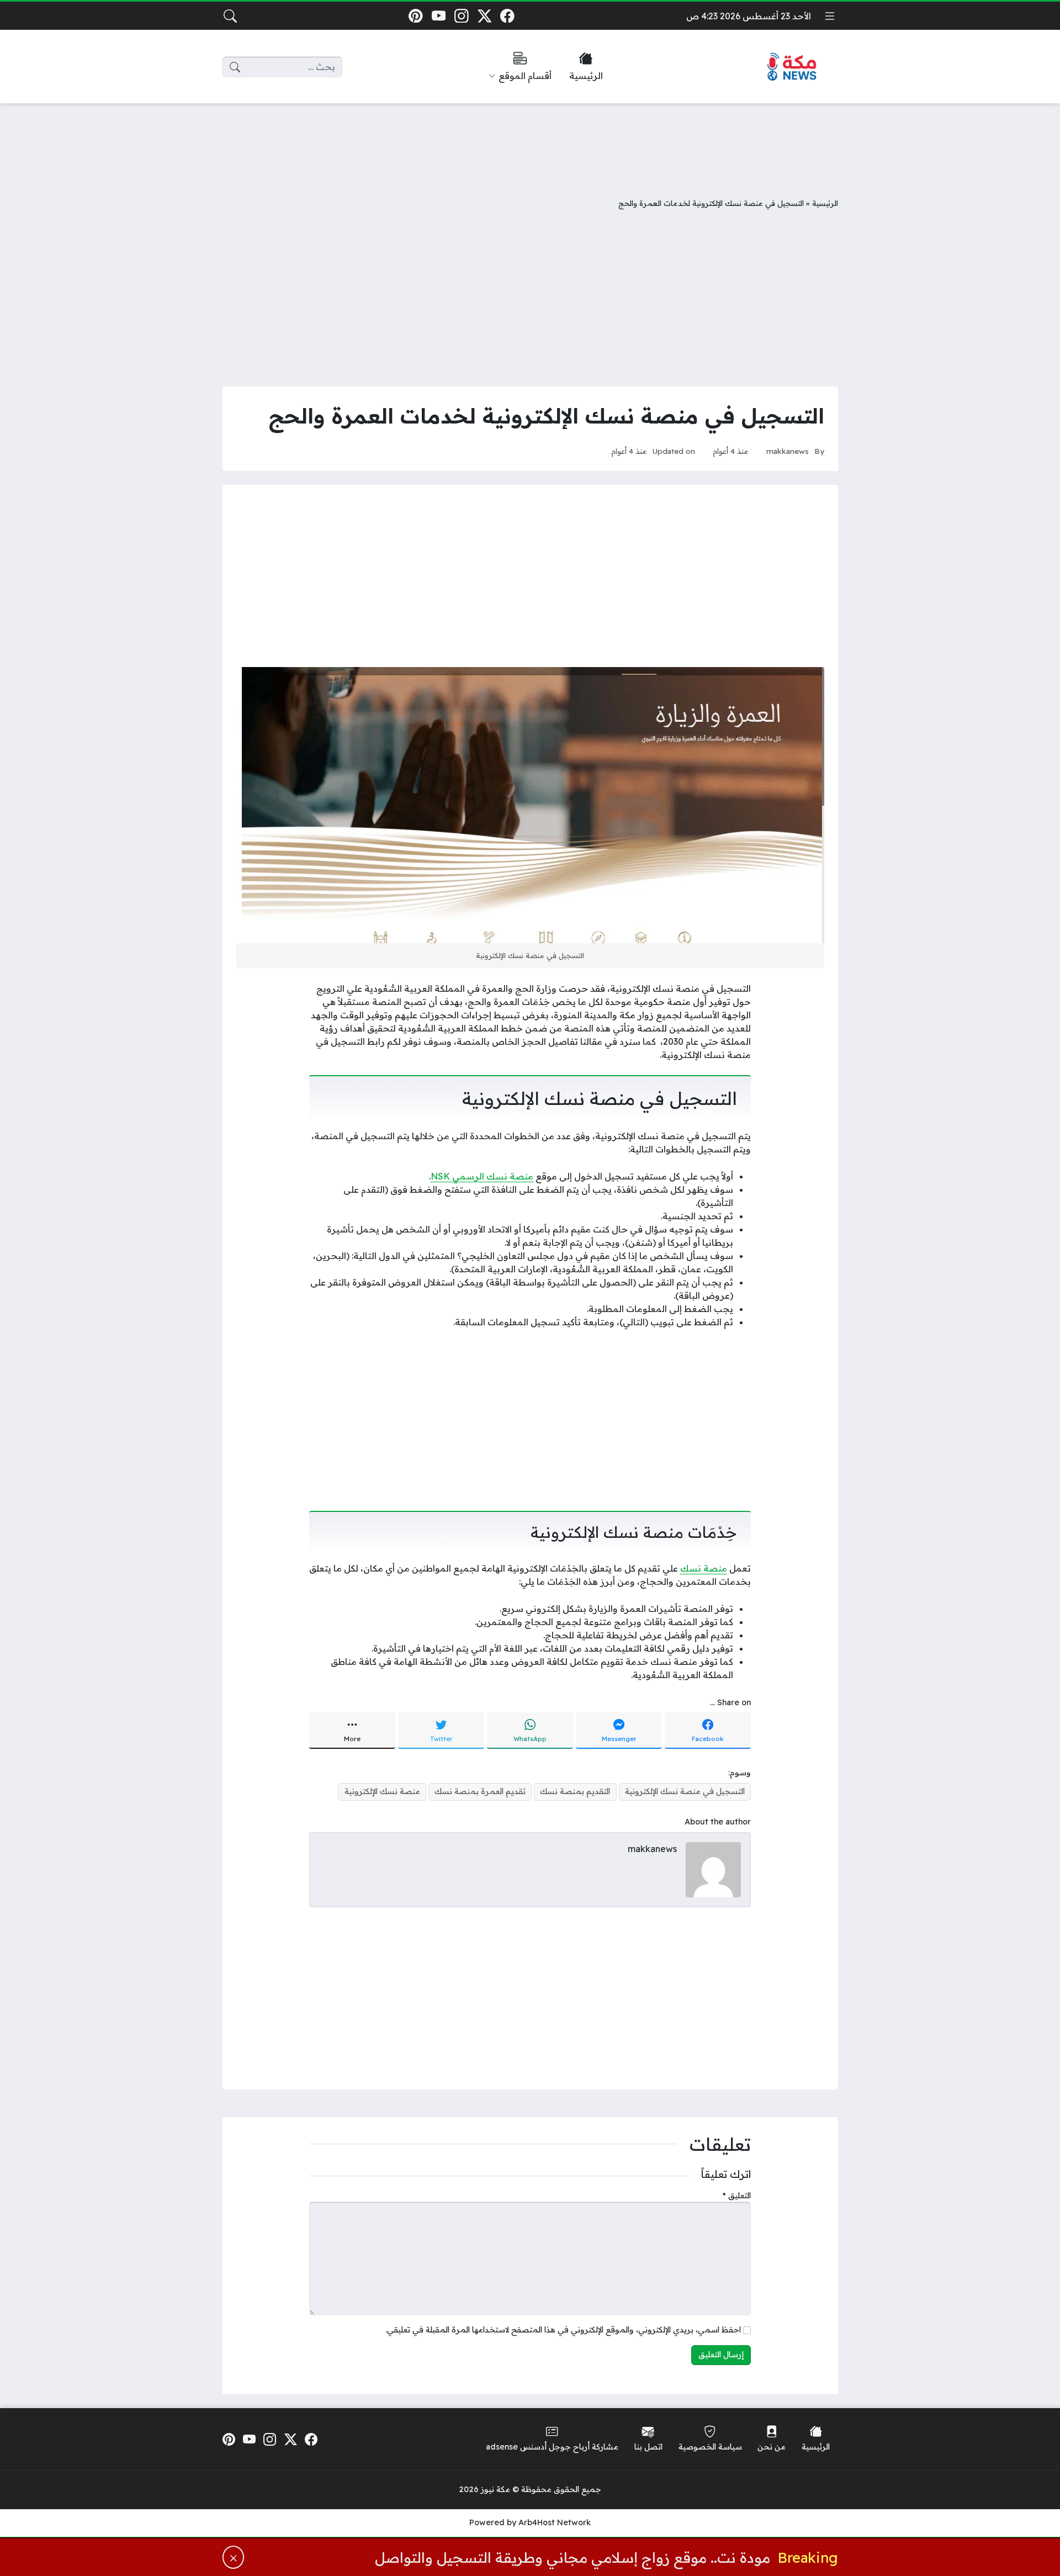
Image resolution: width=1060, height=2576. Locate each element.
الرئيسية (825, 203)
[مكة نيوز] (792, 67)
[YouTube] (439, 16)
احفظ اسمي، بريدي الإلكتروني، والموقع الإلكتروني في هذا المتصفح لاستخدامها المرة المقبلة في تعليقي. (563, 2330)
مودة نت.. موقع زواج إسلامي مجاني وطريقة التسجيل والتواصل (573, 2557)
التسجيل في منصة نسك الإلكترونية (685, 1791)
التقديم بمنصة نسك (575, 1791)
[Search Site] (230, 16)
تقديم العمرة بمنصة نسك (480, 1791)
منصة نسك (704, 1568)
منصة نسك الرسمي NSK (482, 1176)
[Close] (234, 2557)
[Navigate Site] (830, 16)
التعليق (737, 2196)
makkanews (788, 451)
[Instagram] (461, 16)
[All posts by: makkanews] (713, 1869)
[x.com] (484, 16)
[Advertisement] (530, 142)
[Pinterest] (415, 16)
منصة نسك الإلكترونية (382, 1791)
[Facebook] (508, 16)
